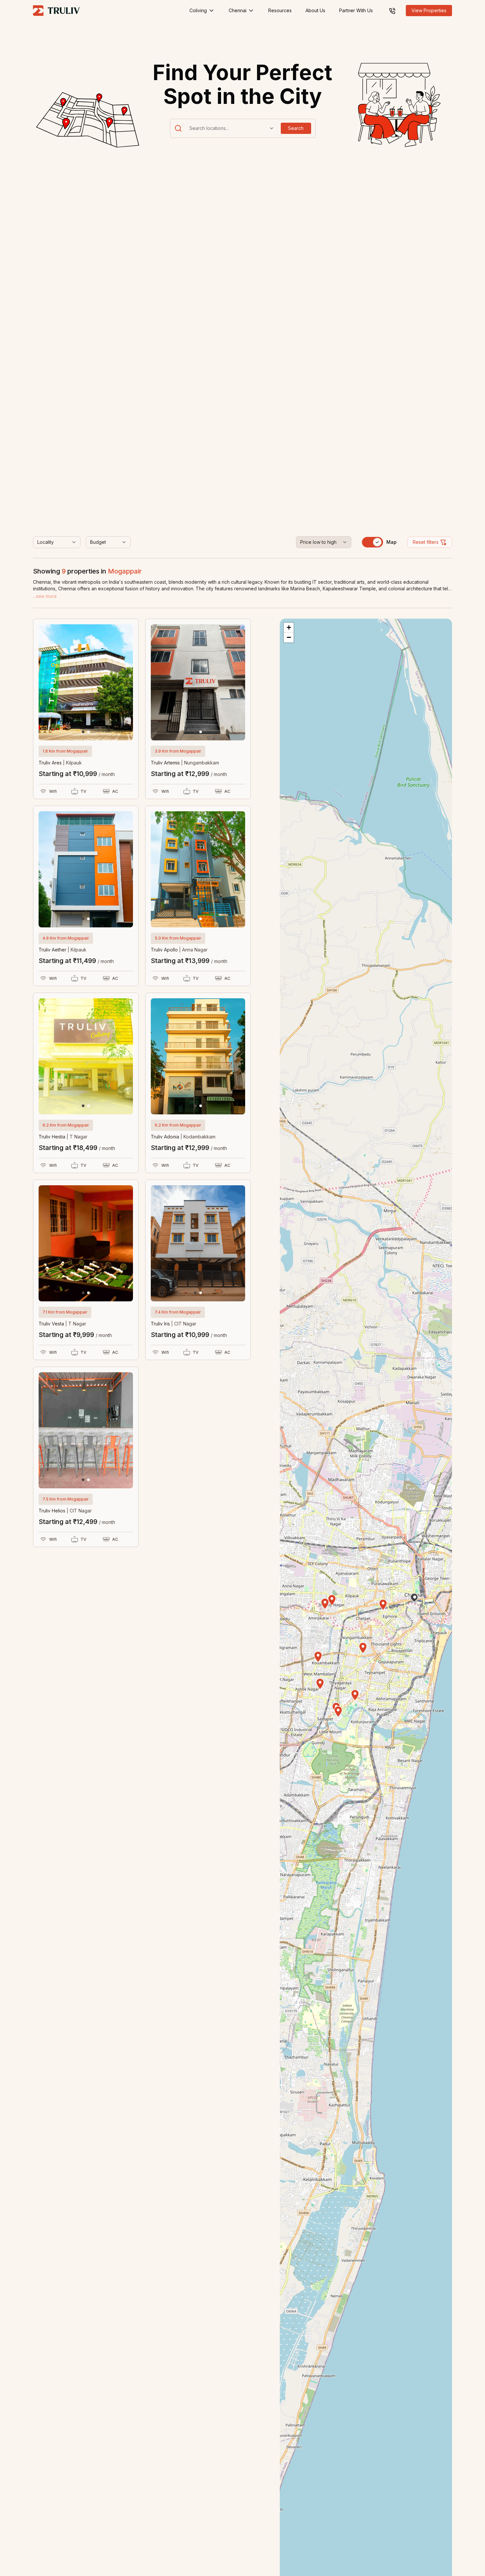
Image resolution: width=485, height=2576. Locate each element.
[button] (83, 732)
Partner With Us (356, 10)
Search (296, 128)
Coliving (198, 10)
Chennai (238, 10)
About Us (315, 10)
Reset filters (426, 542)
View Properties (429, 10)
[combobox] (190, 128)
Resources (280, 10)
